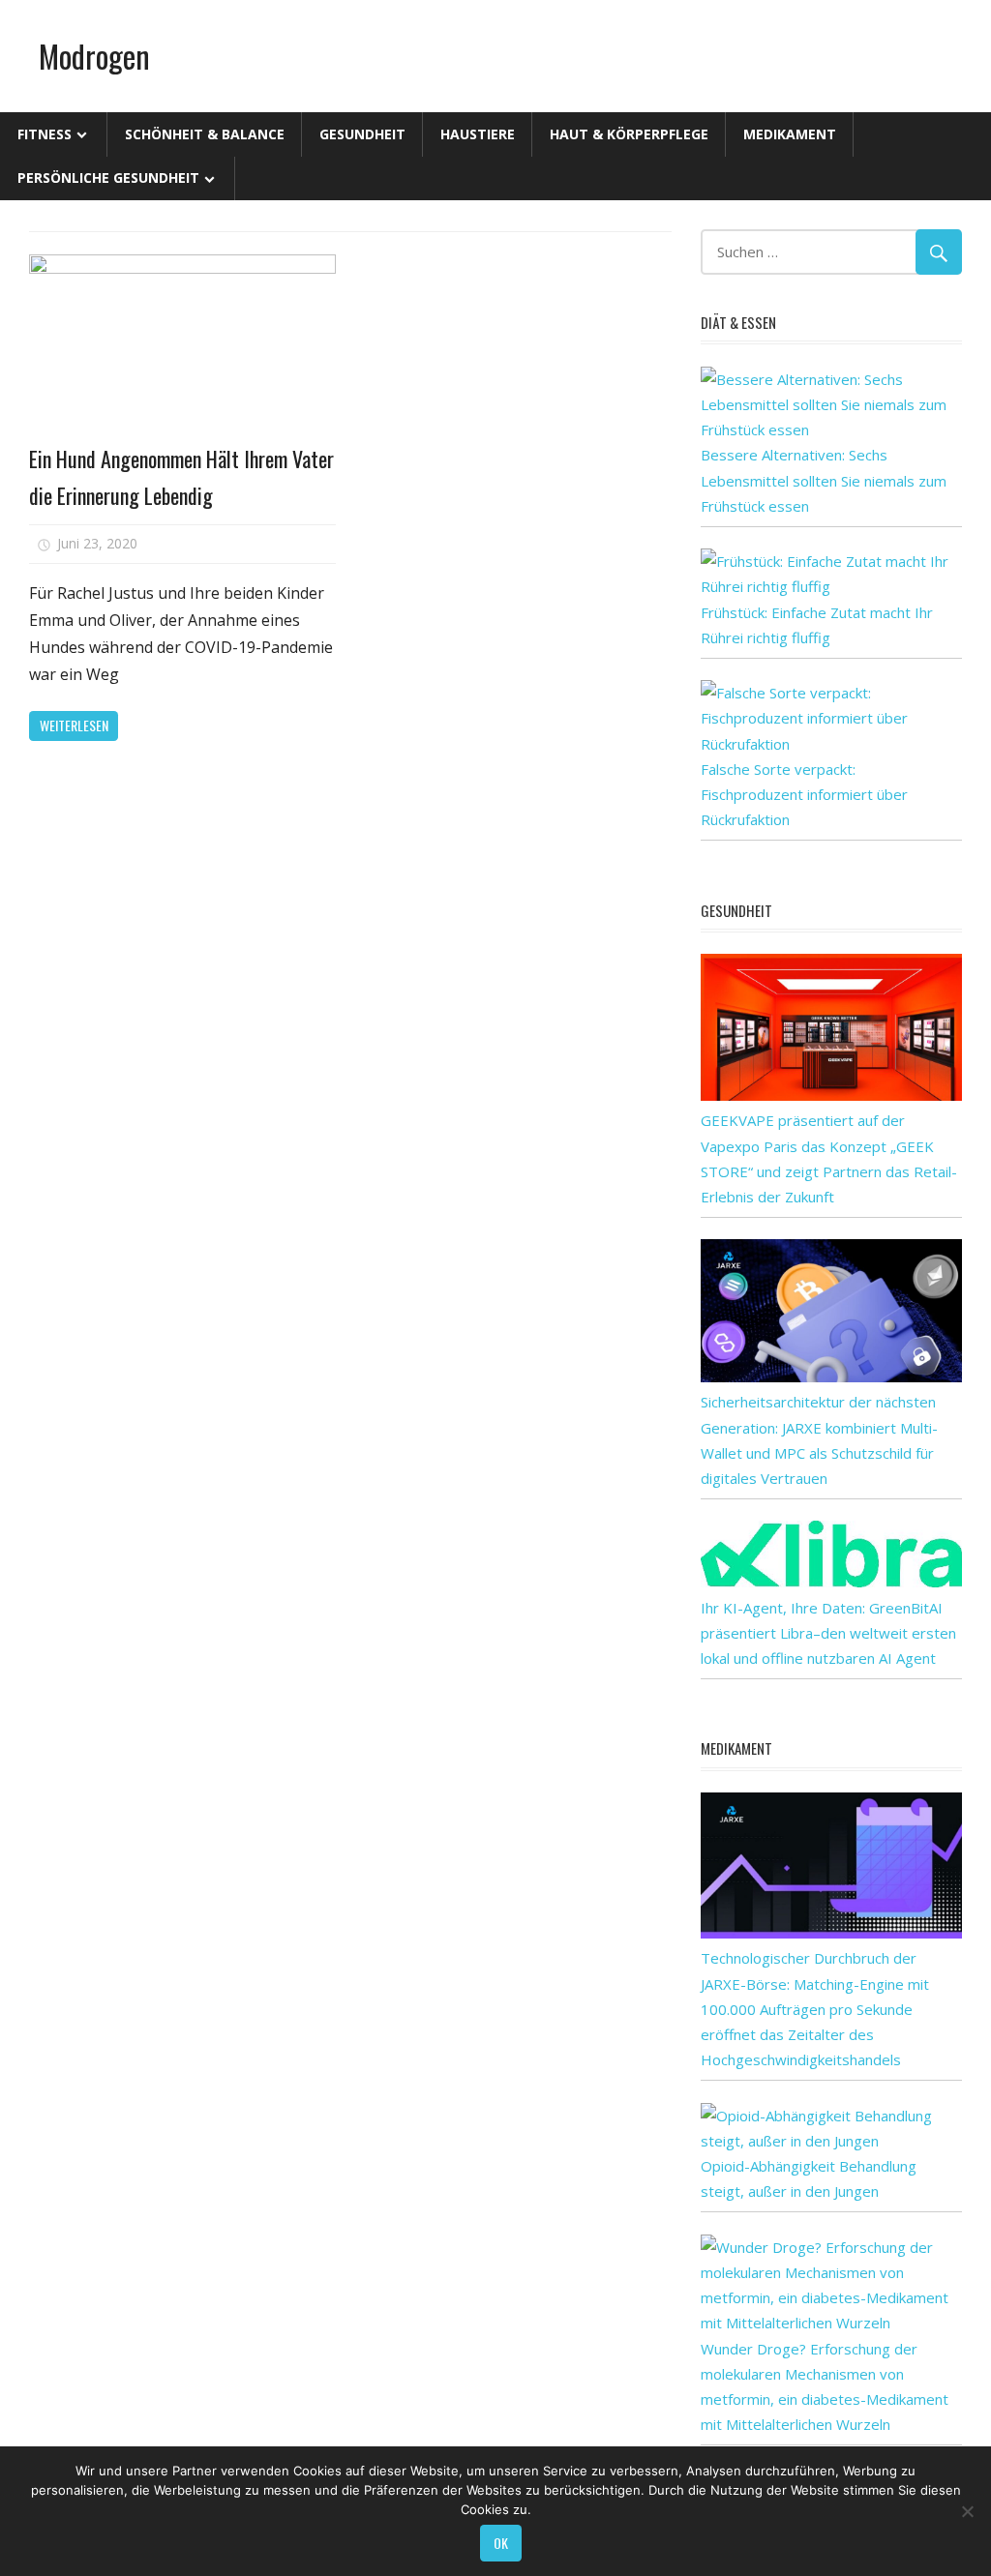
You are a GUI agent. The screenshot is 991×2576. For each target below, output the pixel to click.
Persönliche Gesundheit (108, 178)
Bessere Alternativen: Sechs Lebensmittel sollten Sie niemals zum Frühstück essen (824, 480)
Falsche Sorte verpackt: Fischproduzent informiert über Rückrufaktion (804, 795)
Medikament (790, 134)
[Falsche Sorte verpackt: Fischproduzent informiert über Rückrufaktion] (831, 744)
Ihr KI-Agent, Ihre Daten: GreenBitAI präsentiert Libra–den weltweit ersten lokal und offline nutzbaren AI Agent (828, 1633)
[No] (967, 2511)
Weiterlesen (74, 725)
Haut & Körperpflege (629, 134)
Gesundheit (362, 134)
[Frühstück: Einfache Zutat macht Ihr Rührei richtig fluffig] (831, 586)
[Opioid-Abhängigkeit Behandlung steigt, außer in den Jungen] (831, 2141)
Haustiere (478, 134)
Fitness (45, 134)
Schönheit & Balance (205, 134)
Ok (501, 2543)
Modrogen (94, 56)
